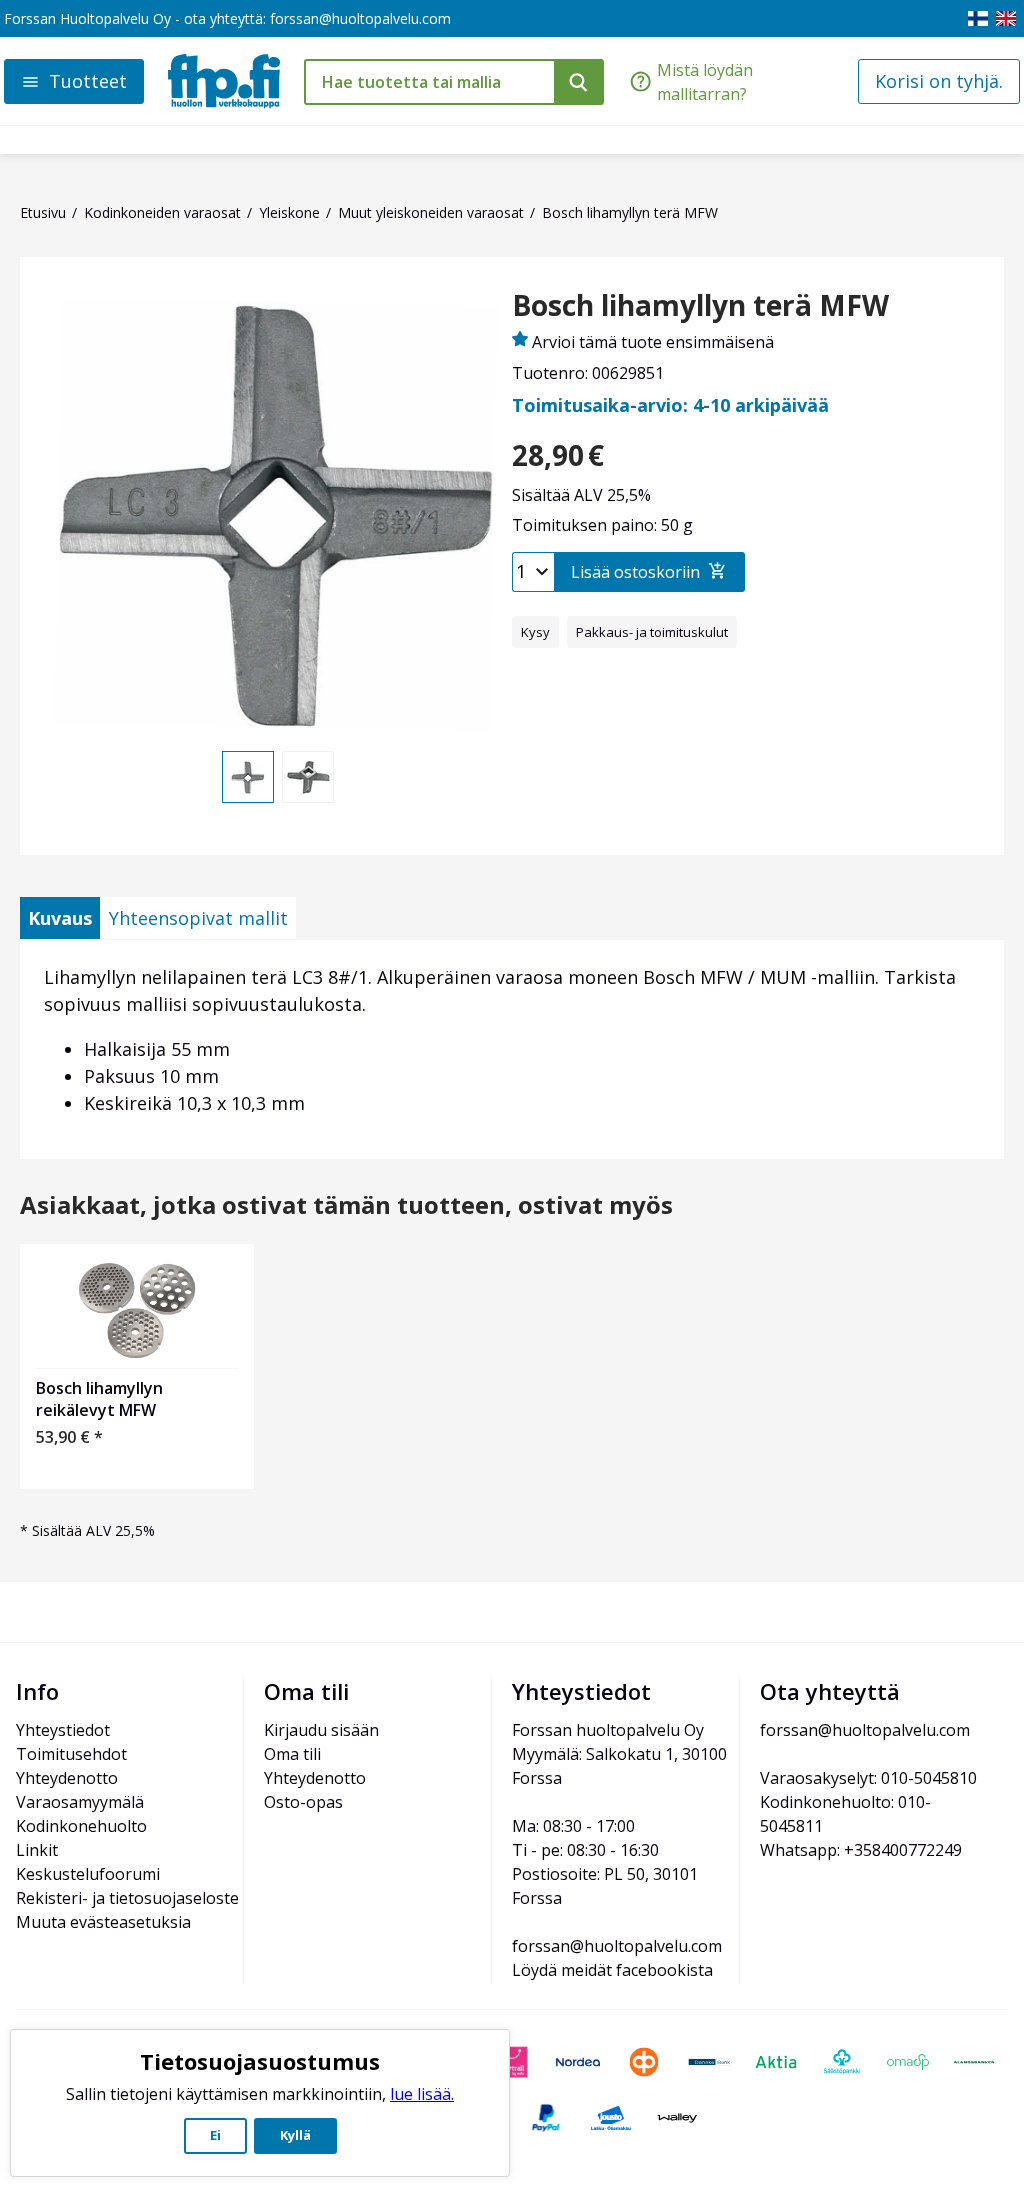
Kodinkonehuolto (81, 1826)
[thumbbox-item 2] (308, 777)
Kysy (535, 632)
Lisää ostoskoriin (635, 572)
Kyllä (295, 2135)
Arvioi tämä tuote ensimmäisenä (653, 342)
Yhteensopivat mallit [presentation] (198, 918)
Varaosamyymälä (80, 1802)
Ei (215, 2135)
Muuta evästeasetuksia (103, 1922)
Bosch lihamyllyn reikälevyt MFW (99, 1399)
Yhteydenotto (67, 1778)
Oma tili (292, 1754)
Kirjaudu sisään (321, 1730)
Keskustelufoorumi (88, 1874)
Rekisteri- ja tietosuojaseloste (127, 1898)
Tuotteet (88, 81)
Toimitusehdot (71, 1754)
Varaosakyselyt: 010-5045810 (868, 1778)
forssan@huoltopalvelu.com (360, 18)
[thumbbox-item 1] (248, 777)
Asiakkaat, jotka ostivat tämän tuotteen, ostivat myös (346, 1205)
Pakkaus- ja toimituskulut (652, 632)
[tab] (60, 918)
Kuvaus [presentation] (60, 918)
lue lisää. (422, 2094)
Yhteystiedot (63, 1730)
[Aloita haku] (579, 82)
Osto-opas (303, 1802)
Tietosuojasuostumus (260, 2061)
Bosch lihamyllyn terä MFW (700, 306)
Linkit (37, 1850)
